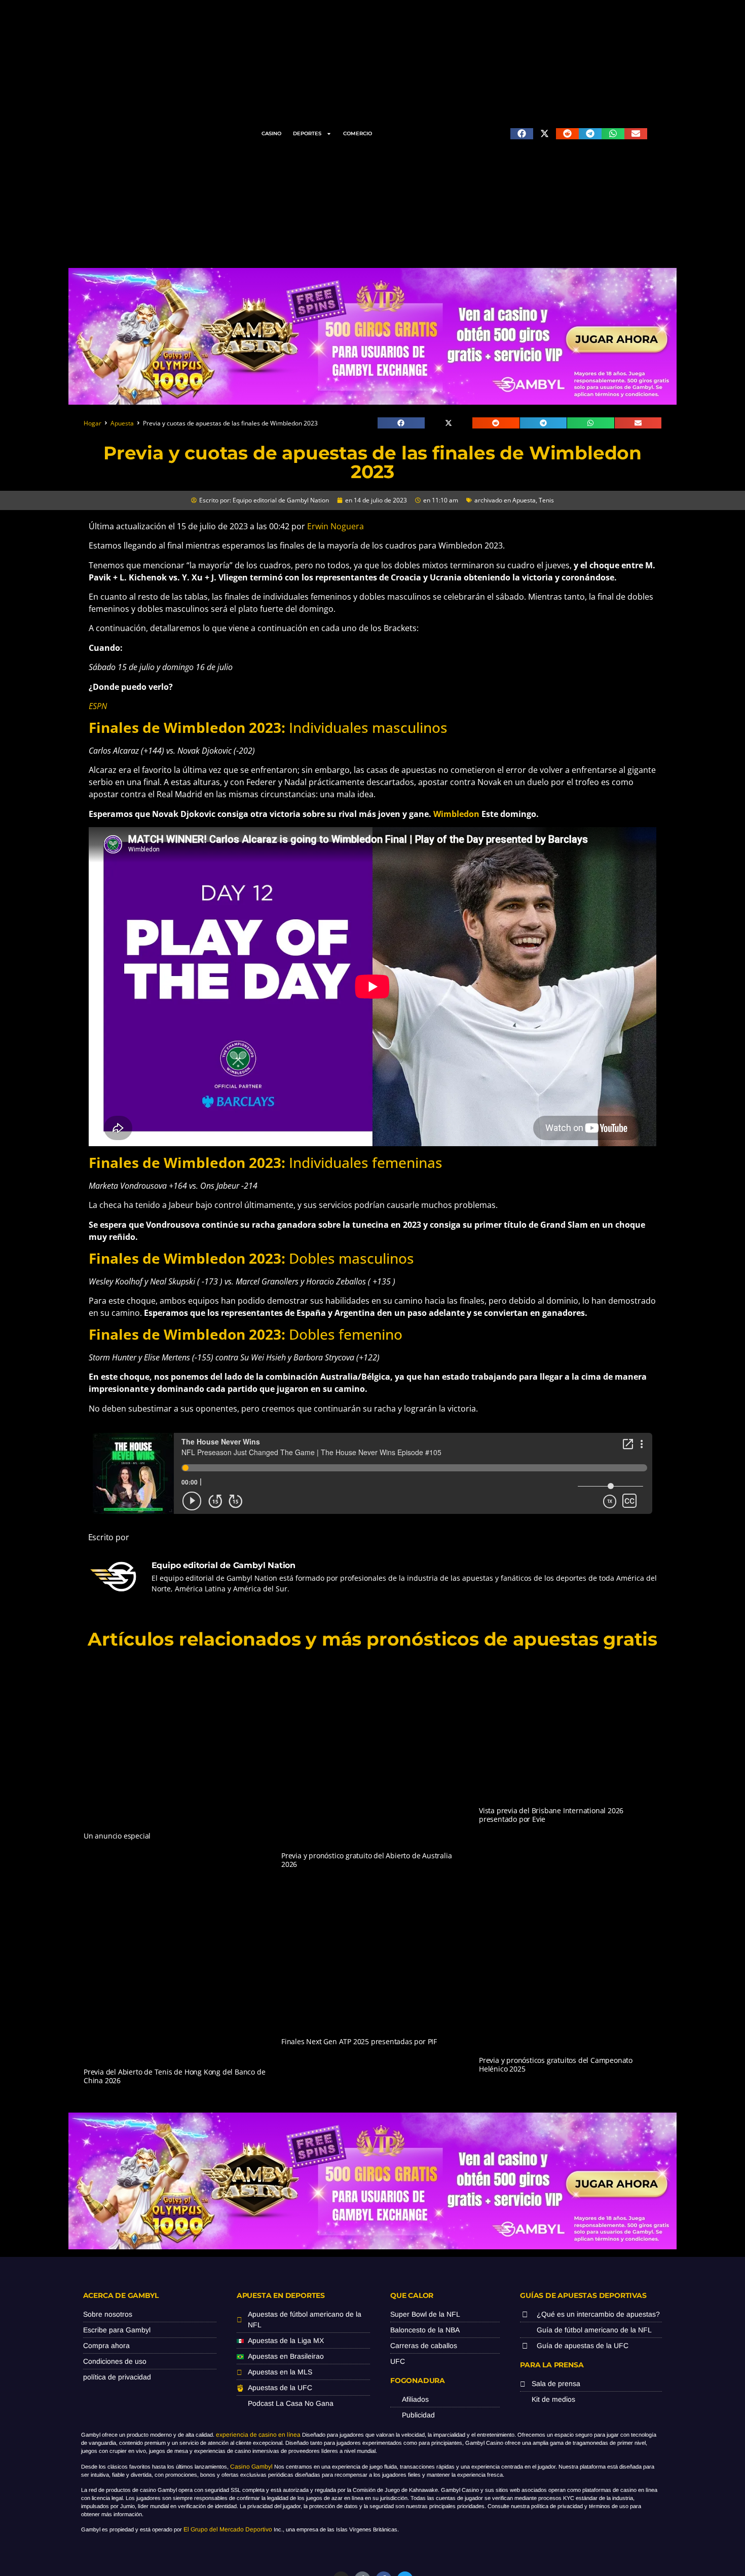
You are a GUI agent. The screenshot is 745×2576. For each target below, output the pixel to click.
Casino (271, 133)
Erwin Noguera (336, 526)
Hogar (92, 423)
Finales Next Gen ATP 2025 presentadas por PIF (359, 2041)
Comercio (358, 133)
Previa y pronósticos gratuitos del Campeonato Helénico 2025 (556, 2064)
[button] (522, 134)
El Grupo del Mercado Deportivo (228, 2529)
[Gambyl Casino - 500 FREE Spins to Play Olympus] (372, 402)
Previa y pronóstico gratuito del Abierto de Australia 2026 (366, 1860)
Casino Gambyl (251, 2467)
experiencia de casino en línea (258, 2435)
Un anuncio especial (117, 1836)
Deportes (307, 133)
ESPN (98, 706)
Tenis (546, 500)
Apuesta (122, 423)
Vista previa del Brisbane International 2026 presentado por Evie (551, 1815)
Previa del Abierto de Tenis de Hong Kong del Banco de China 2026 (174, 2076)
